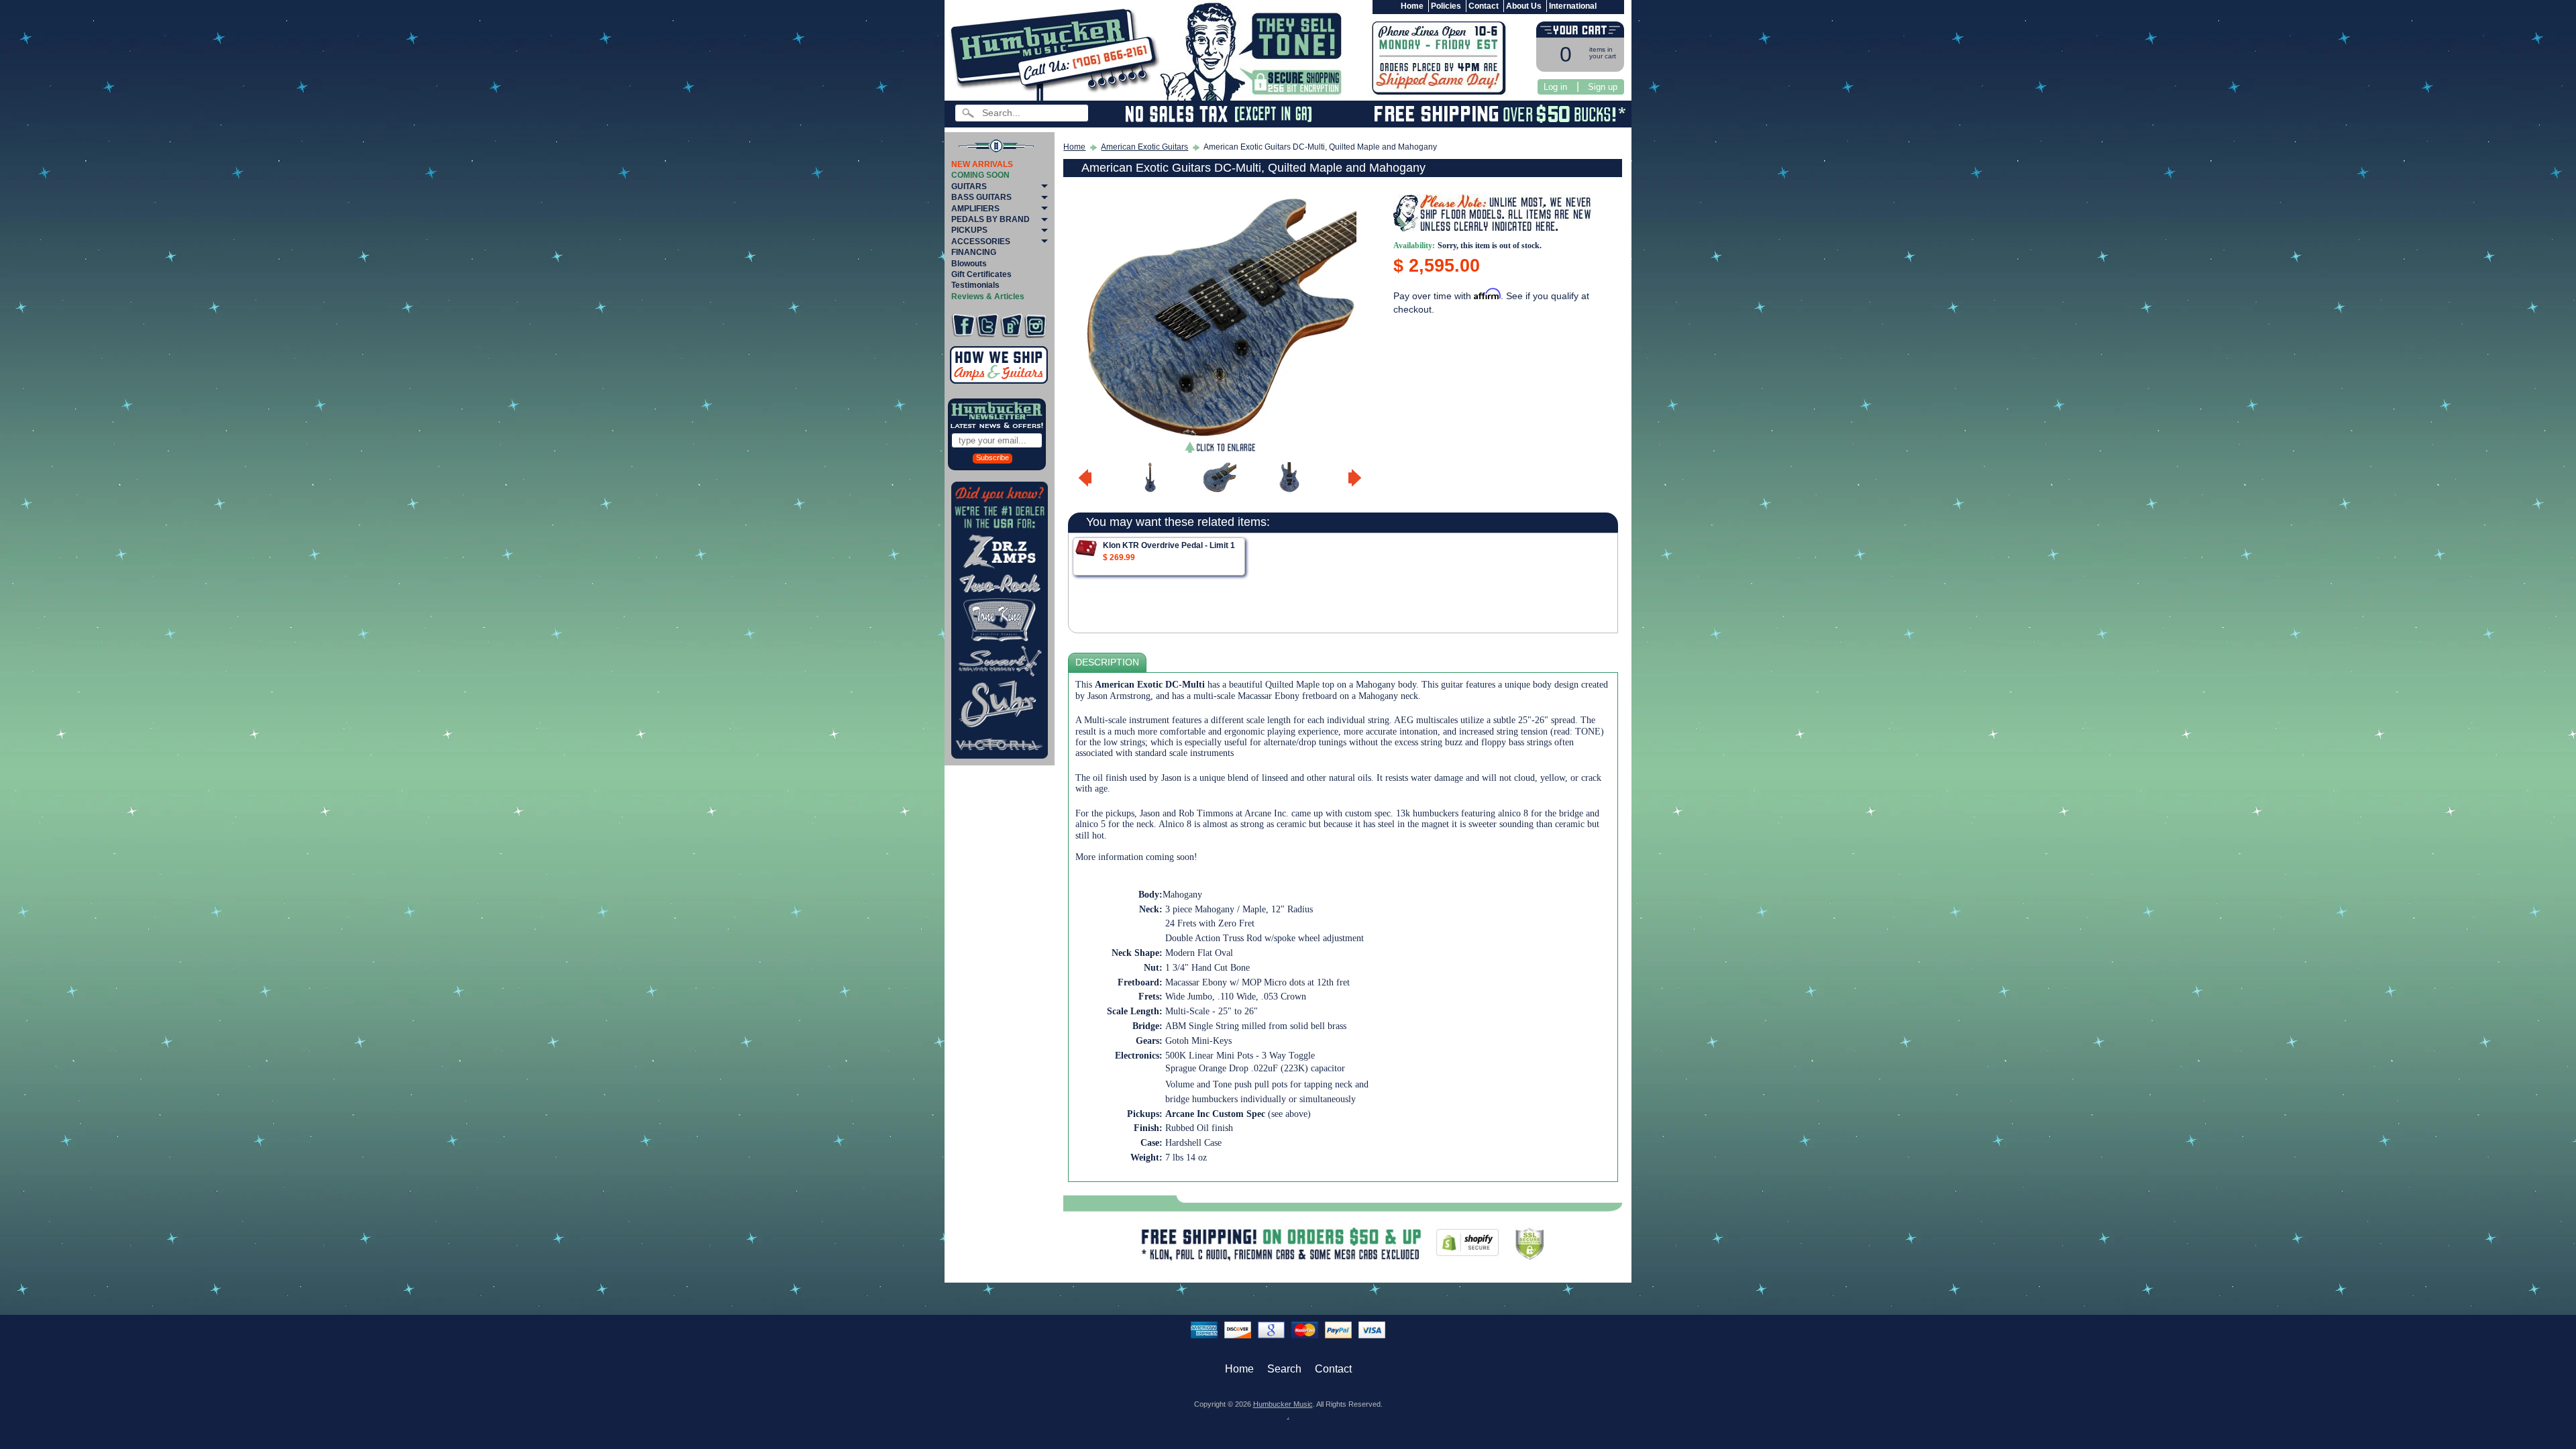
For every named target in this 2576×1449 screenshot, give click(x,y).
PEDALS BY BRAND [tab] (990, 219)
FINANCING (974, 252)
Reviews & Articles (988, 297)
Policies (1446, 6)
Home (1412, 6)
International (1573, 6)
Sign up (1603, 87)
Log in (1555, 87)
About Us (1524, 6)
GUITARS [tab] (969, 186)
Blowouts (969, 264)
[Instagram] (1035, 326)
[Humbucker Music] (1057, 53)
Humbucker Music (1283, 1404)
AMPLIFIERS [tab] (975, 209)
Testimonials (975, 285)
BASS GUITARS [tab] (981, 197)
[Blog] (1011, 326)
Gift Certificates (981, 274)
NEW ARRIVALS (982, 164)
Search (1284, 1369)
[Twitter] (987, 326)
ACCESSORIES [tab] (981, 241)
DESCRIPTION (1107, 662)
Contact (1484, 6)
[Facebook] (963, 326)
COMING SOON (980, 175)
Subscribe (992, 458)
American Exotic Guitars (1144, 147)
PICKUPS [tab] (969, 230)
